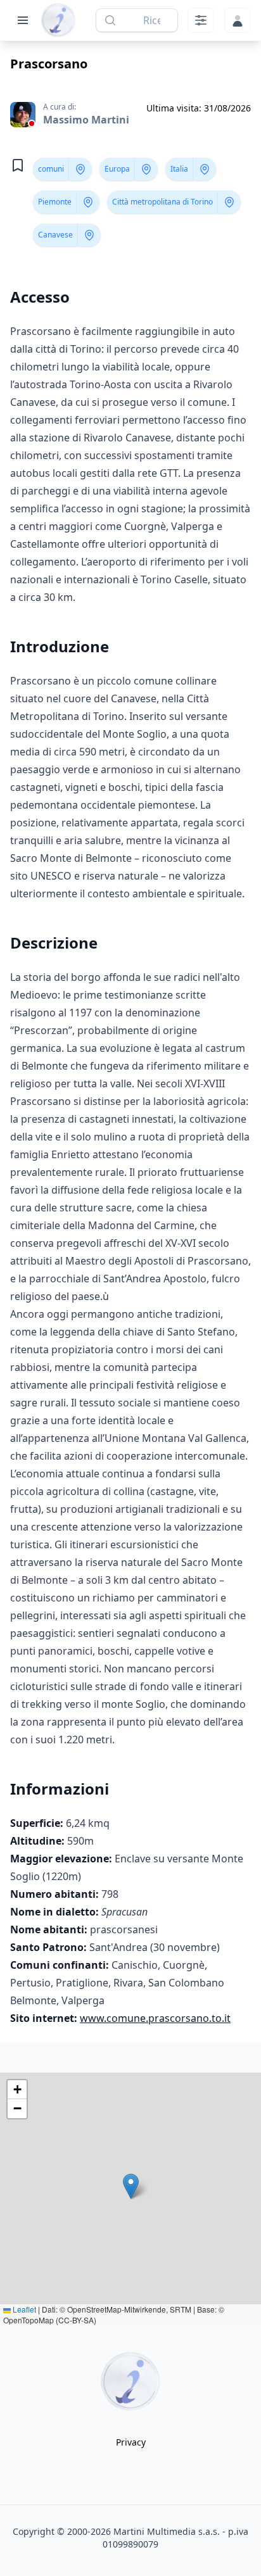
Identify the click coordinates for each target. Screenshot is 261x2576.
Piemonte (55, 202)
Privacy (131, 2442)
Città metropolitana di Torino (162, 202)
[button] (131, 2186)
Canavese (55, 235)
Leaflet (23, 2309)
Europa (117, 169)
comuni (51, 169)
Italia (179, 169)
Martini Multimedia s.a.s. (167, 2531)
